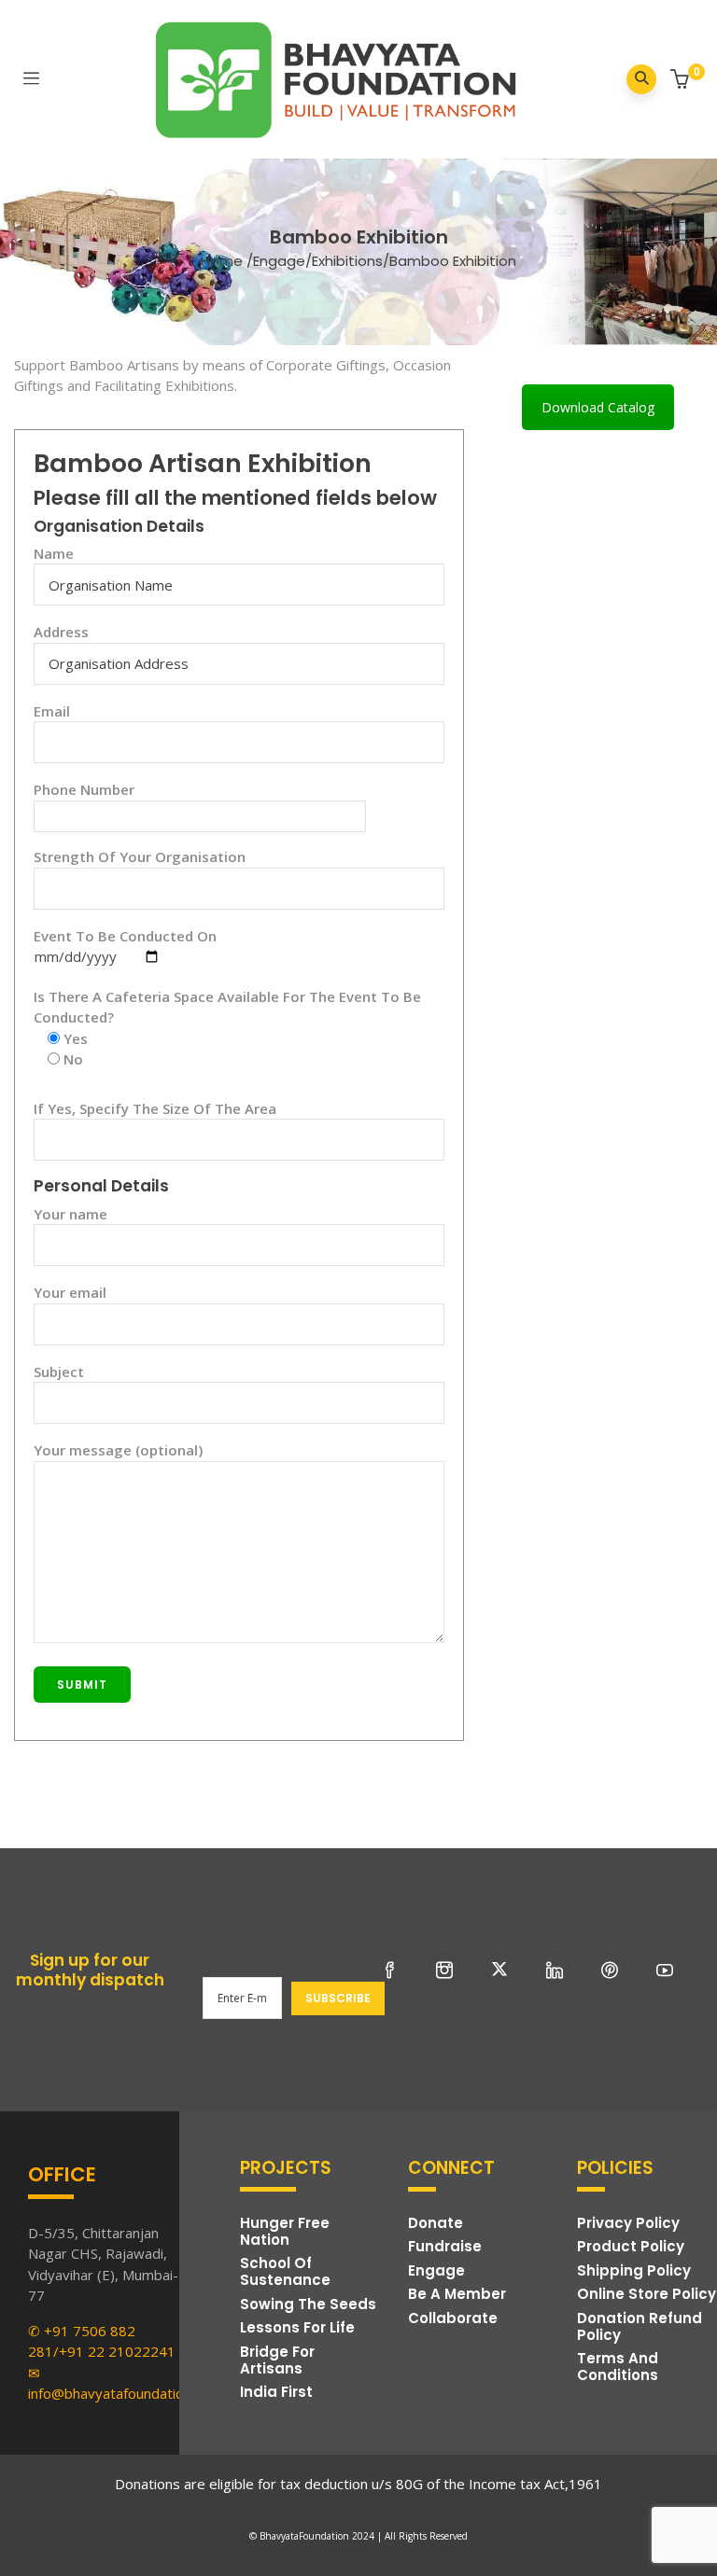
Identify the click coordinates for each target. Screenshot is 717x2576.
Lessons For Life (297, 2327)
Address (61, 632)
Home (222, 261)
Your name (70, 1214)
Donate (436, 2223)
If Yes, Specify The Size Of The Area (155, 1108)
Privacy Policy (628, 2223)
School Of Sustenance (285, 2271)
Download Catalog (598, 407)
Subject (59, 1372)
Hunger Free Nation (285, 2231)
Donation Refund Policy (640, 2326)
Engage (279, 261)
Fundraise (445, 2246)
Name (54, 553)
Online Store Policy (647, 2294)
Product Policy (631, 2246)
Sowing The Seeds (308, 2304)
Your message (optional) (118, 1450)
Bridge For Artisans (277, 2360)
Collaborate (453, 2318)
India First (276, 2392)
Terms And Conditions (618, 2367)
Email (52, 711)
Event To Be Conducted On (125, 936)
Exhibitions (347, 261)
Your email (70, 1292)
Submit (82, 1685)
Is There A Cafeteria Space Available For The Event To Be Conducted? (227, 1007)
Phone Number (84, 789)
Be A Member (457, 2294)
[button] (682, 81)
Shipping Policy (634, 2270)
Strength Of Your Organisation (140, 856)
